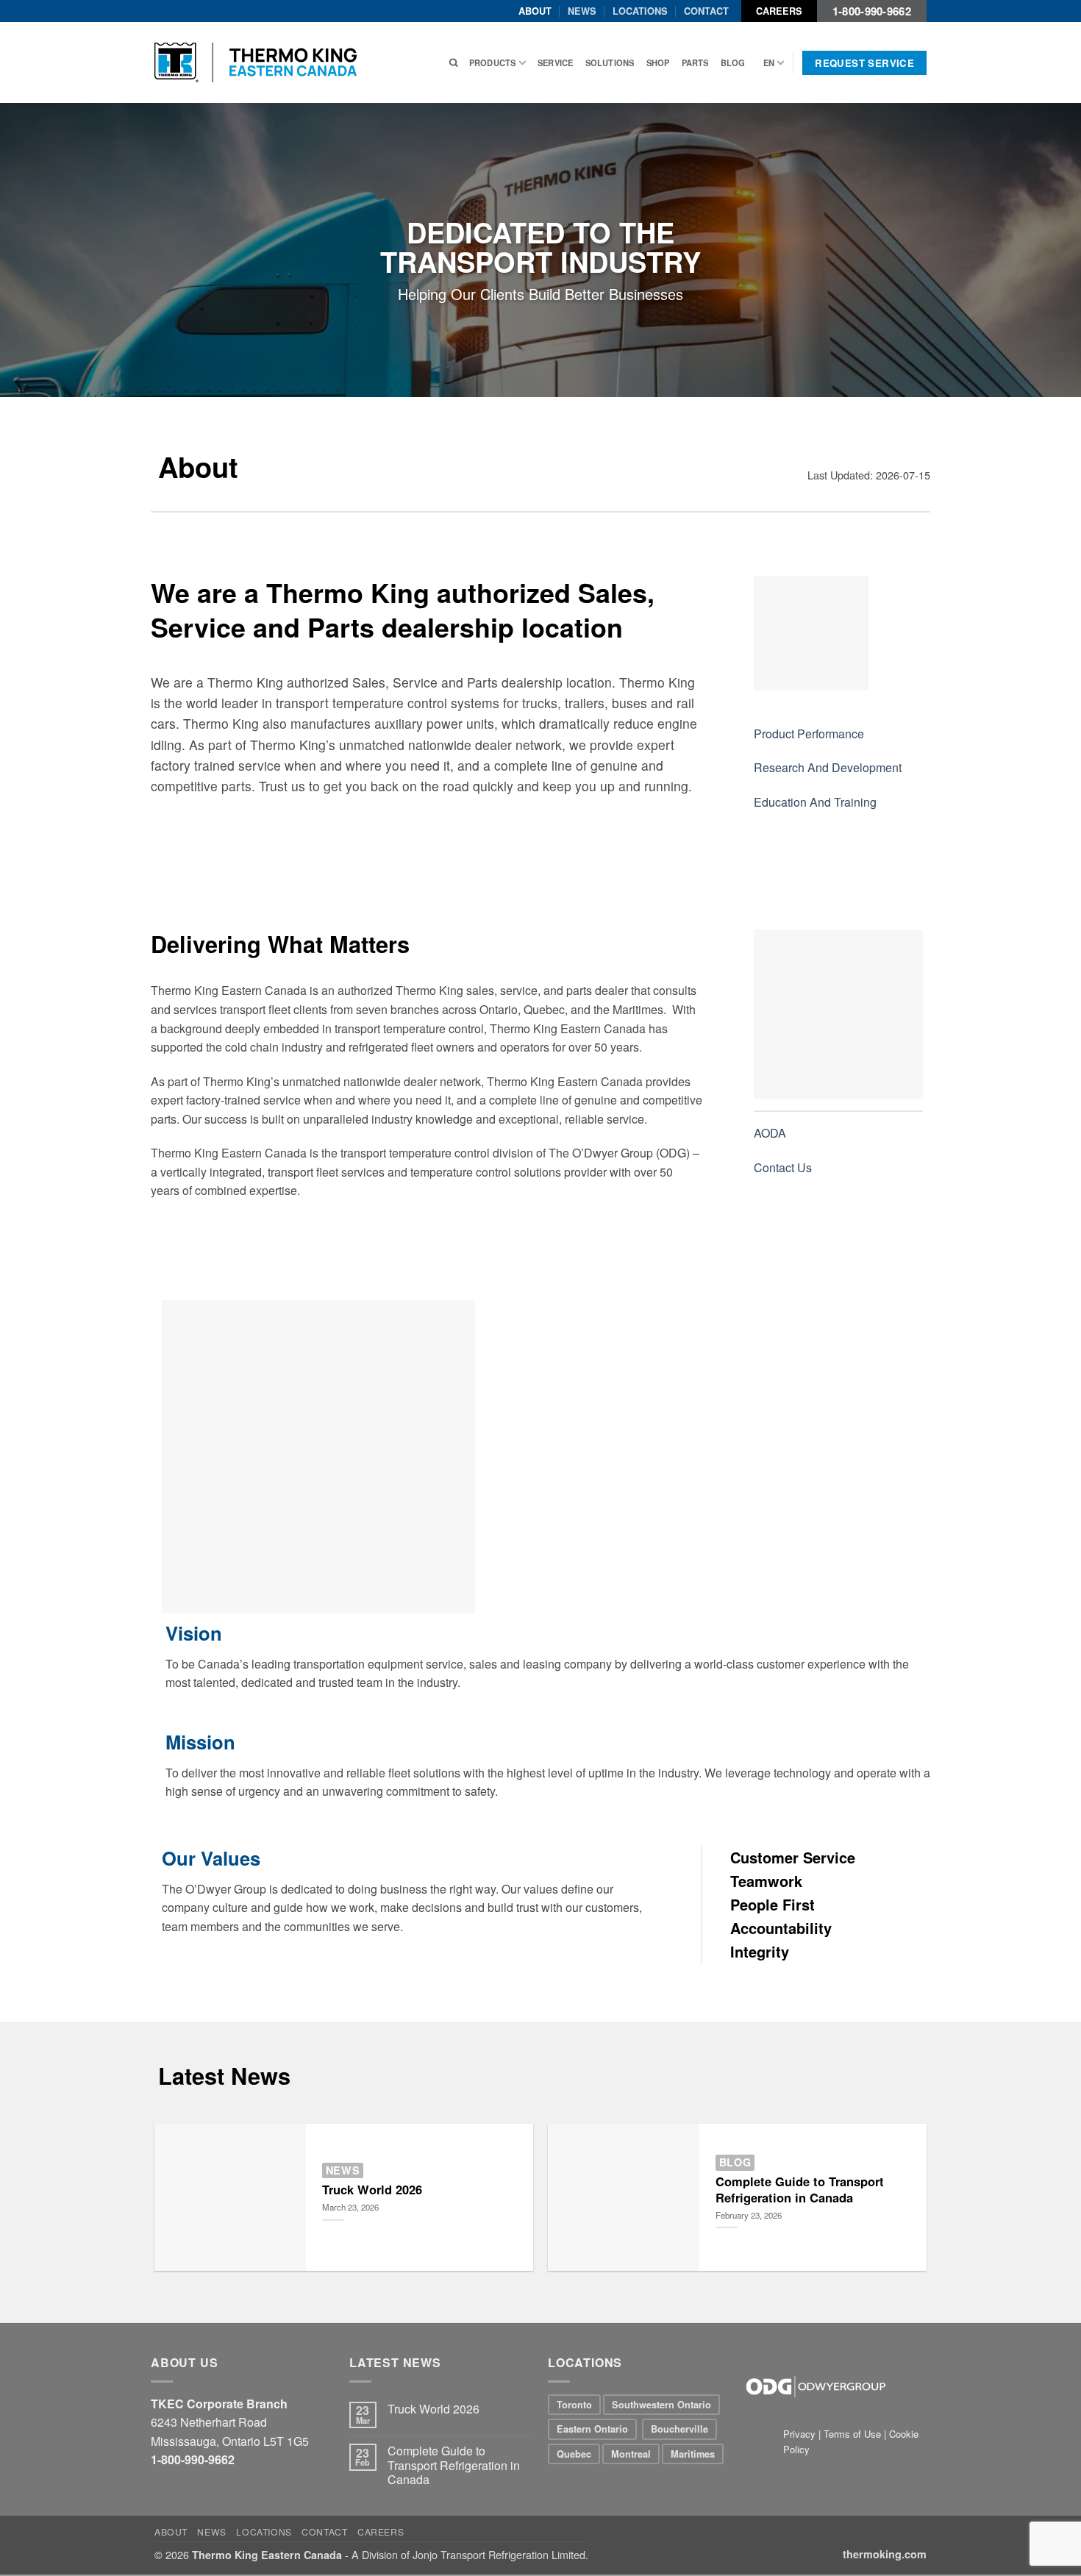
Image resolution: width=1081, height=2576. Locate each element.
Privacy (801, 2434)
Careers (779, 11)
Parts (695, 63)
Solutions (610, 63)
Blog (733, 63)
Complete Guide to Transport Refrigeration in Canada (800, 2190)
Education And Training (815, 802)
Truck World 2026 (372, 2190)
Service (556, 63)
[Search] (453, 63)
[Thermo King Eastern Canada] (256, 63)
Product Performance (809, 734)
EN (769, 63)
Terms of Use (852, 2434)
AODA (770, 1133)
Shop (658, 63)
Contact (706, 11)
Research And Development (828, 767)
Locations (640, 11)
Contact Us (783, 1167)
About (535, 11)
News (582, 11)
